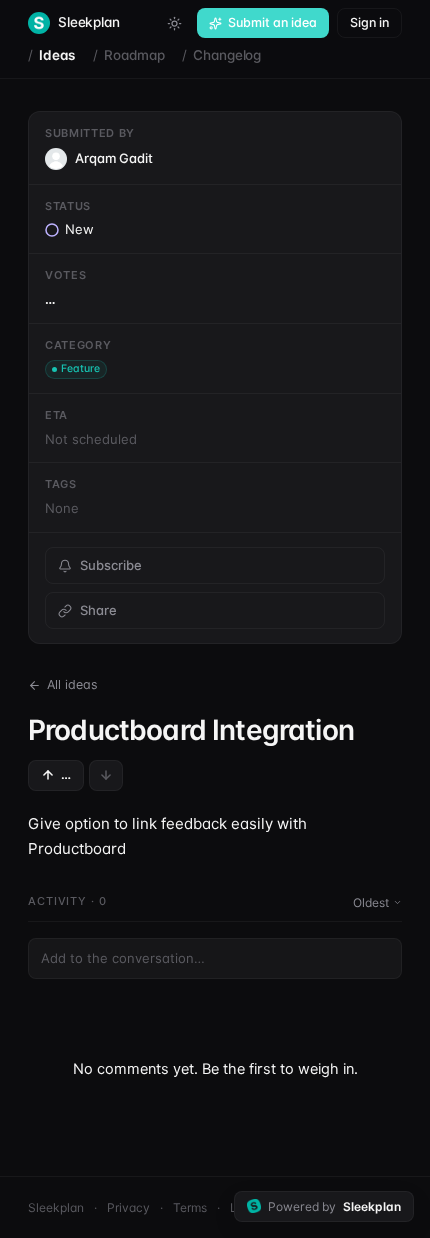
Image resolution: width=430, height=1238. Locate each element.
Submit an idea (272, 22)
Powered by (334, 1206)
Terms (190, 1207)
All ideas (72, 684)
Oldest (371, 902)
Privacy (128, 1207)
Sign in (369, 22)
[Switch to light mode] (174, 23)
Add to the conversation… (123, 958)
